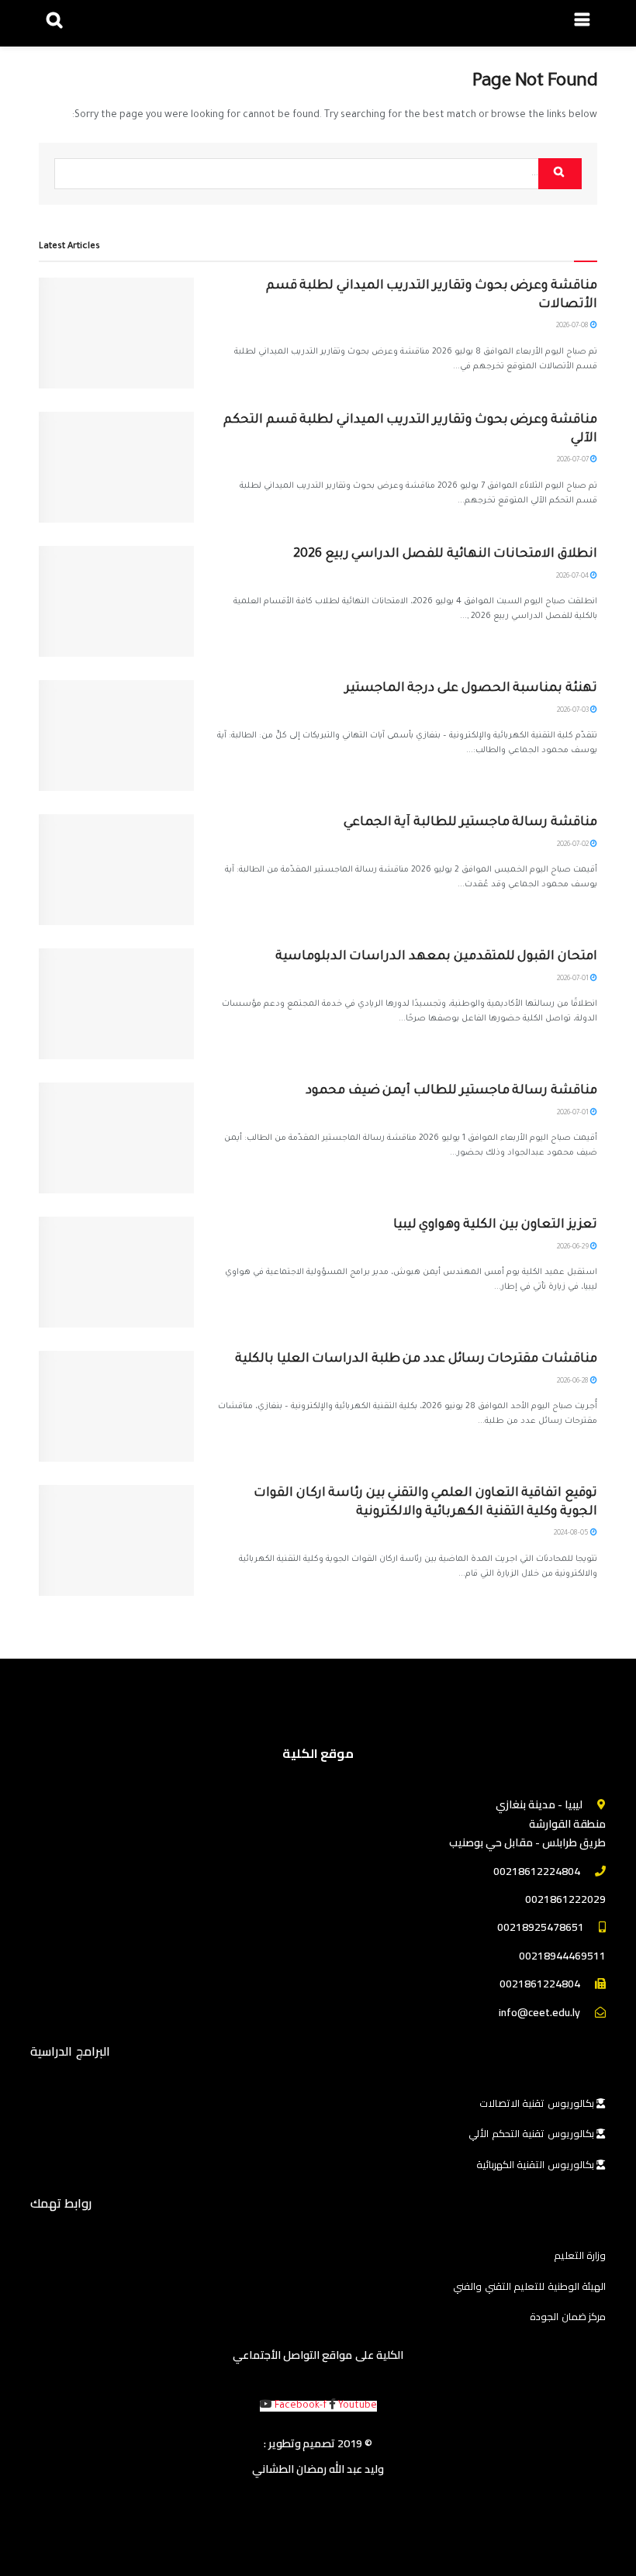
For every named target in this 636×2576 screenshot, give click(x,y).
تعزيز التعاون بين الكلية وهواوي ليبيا (495, 1225)
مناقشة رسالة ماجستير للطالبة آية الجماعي (470, 823)
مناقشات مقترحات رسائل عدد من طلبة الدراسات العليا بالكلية (416, 1359)
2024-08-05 (572, 1534)
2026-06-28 (574, 1382)
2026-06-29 (574, 1248)
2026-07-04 (573, 577)
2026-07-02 (574, 845)
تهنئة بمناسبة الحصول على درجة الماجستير (471, 689)
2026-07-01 (574, 979)
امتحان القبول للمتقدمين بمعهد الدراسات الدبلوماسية (436, 957)
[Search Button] (560, 174)
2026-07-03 (574, 711)
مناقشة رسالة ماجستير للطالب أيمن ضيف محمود (451, 1091)
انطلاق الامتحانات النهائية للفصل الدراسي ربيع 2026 (445, 554)
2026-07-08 (573, 326)
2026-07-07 (574, 461)
